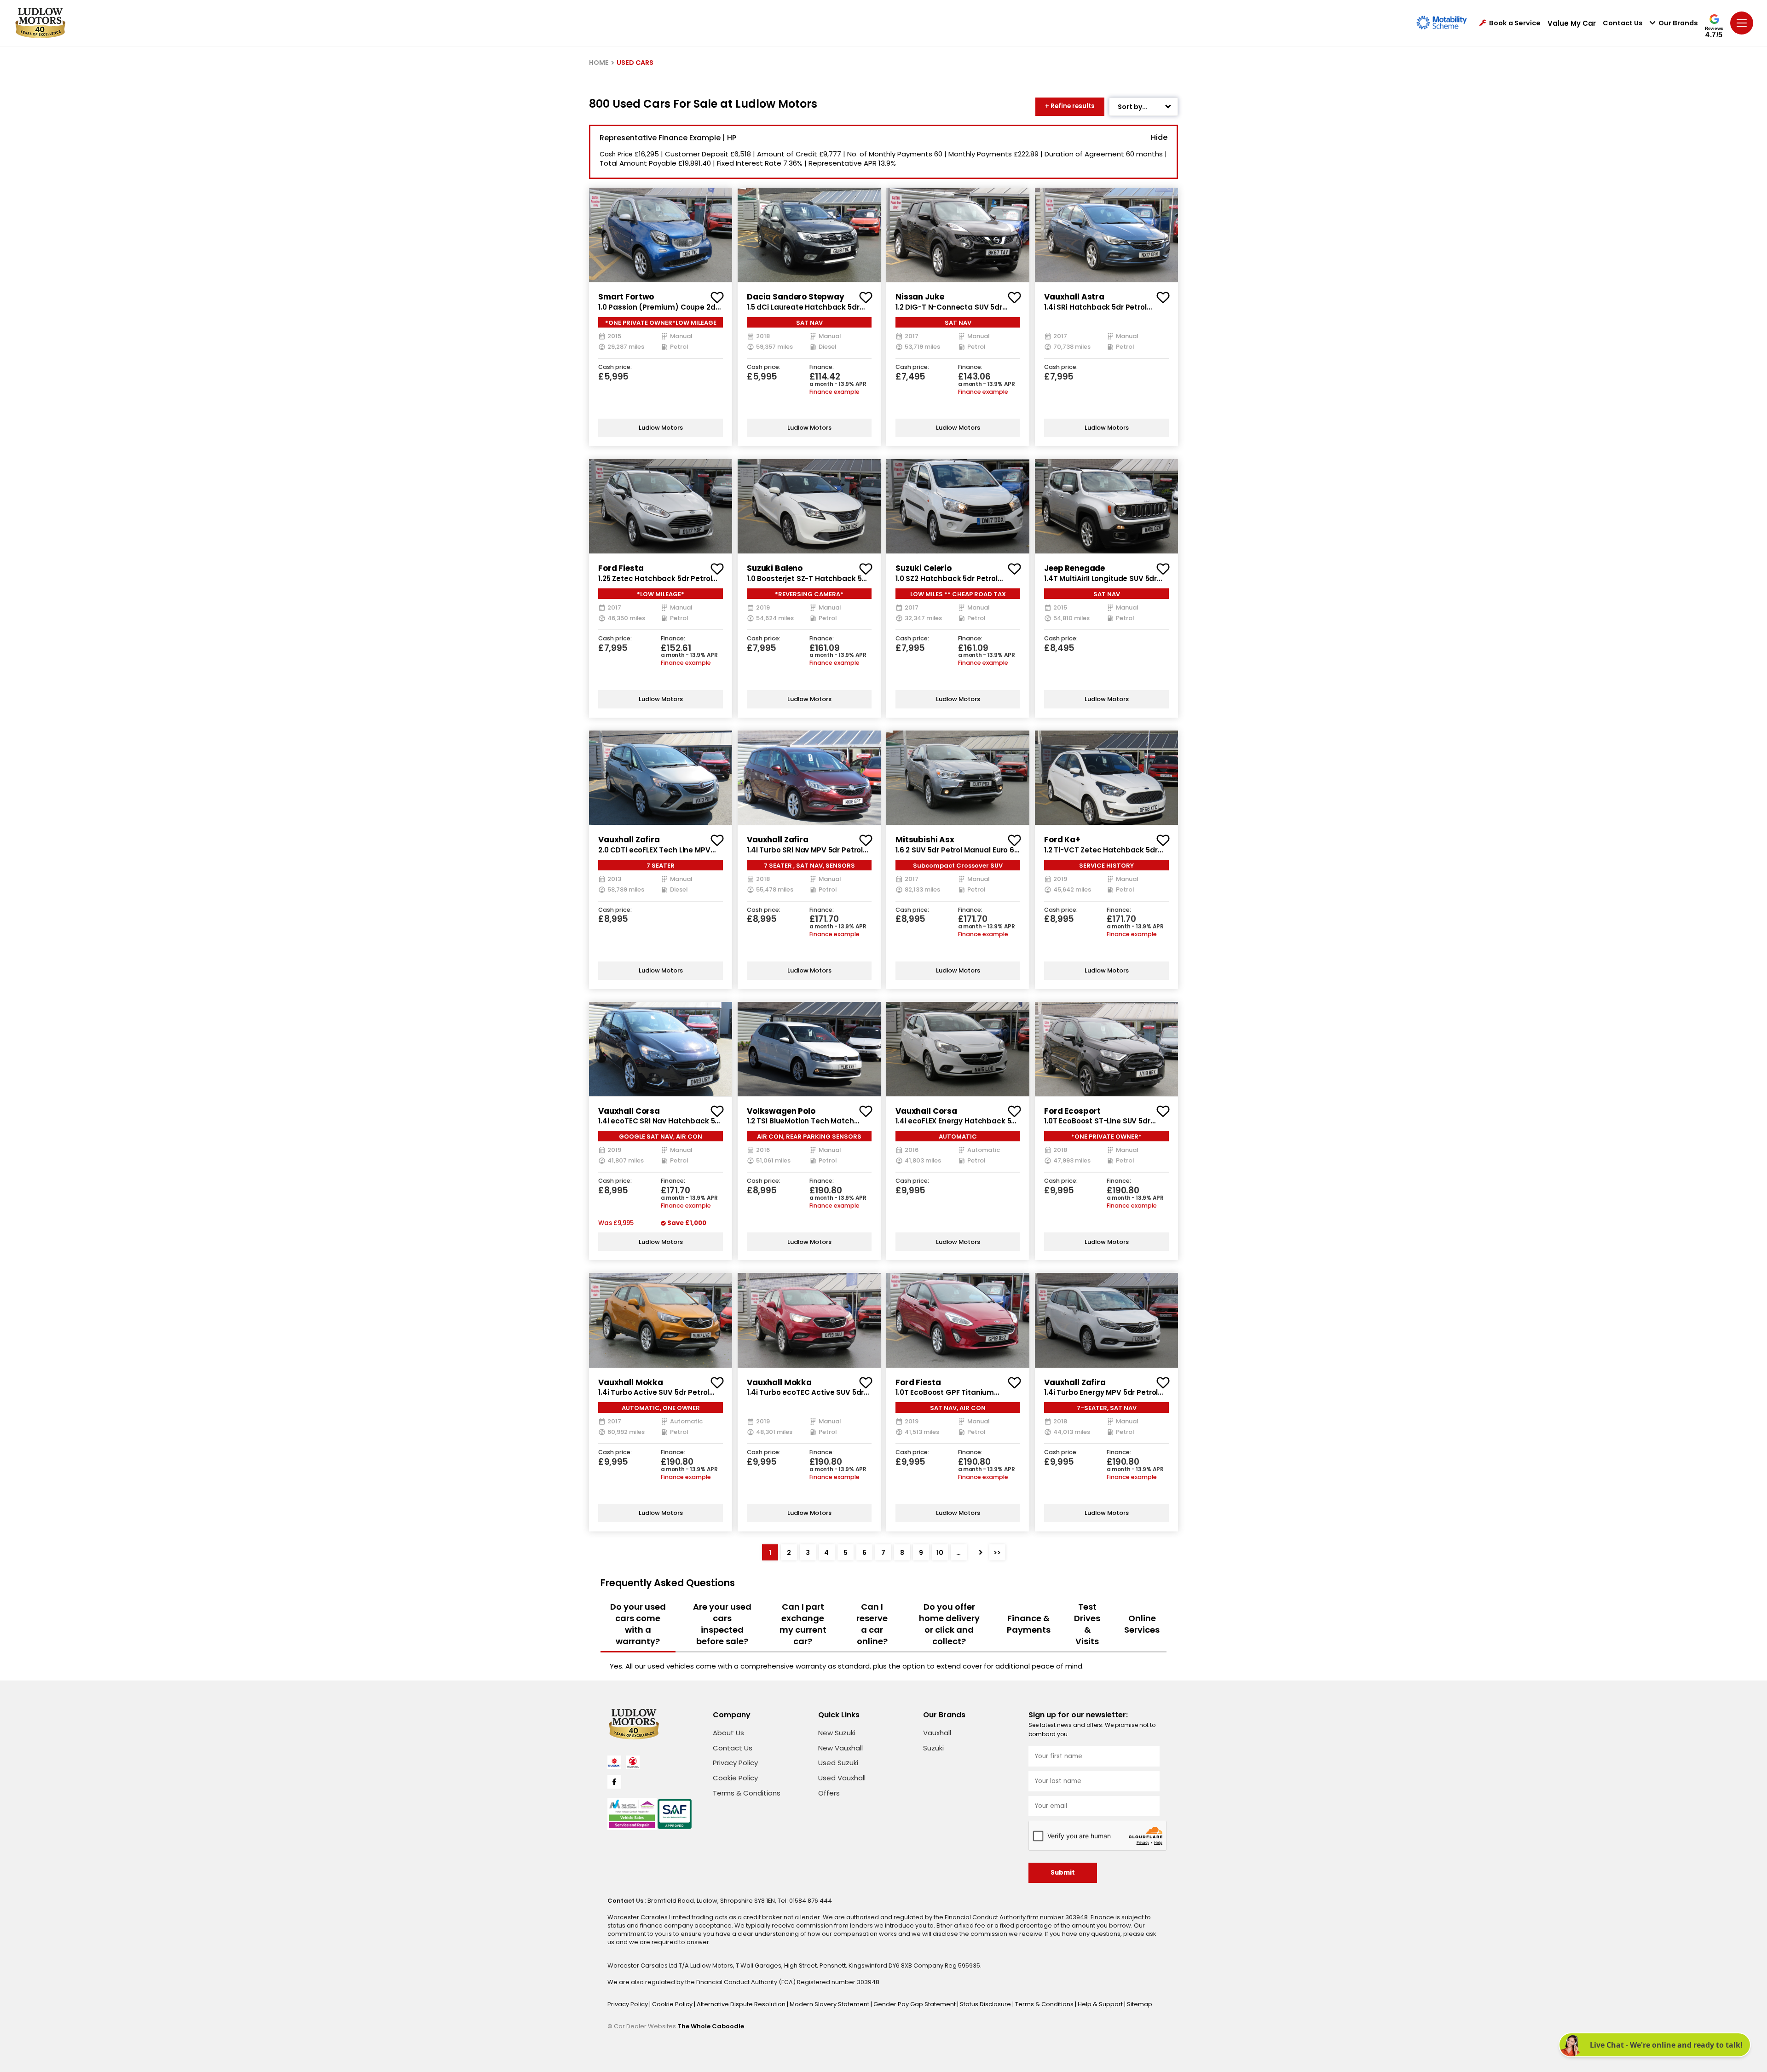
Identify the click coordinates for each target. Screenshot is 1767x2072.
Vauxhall (937, 1733)
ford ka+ (1062, 840)
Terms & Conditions (747, 1793)
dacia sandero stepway (796, 297)
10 (940, 1553)
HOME (599, 63)
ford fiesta (621, 568)
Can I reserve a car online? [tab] (872, 1624)
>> (997, 1553)
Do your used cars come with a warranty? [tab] (638, 1624)
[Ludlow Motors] (40, 23)
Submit (1063, 1873)
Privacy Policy (735, 1763)
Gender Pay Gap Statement (915, 2004)
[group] (661, 235)
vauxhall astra (1074, 297)
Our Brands (1678, 23)
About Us (728, 1733)
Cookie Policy (735, 1778)
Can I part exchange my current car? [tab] (803, 1624)
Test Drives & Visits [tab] (1087, 1624)
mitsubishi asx (925, 840)
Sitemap (1140, 2004)
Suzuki (933, 1748)
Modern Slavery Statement (830, 2004)
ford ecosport (1072, 1111)
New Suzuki (837, 1733)
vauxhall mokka (631, 1382)
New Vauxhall (840, 1748)
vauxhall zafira (629, 840)
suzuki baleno (775, 568)
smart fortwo (626, 297)
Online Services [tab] (1142, 1624)
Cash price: (615, 367)
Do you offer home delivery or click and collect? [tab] (949, 1624)
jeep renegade (1074, 568)
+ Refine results (1070, 106)
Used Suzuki (838, 1763)
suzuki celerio (924, 568)
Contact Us (1623, 23)
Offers (829, 1793)
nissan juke (920, 297)
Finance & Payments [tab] (1029, 1624)
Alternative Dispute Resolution (742, 2004)
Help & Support (1101, 2004)
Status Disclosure (986, 2004)
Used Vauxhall (842, 1778)
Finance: (822, 367)
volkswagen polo (781, 1111)
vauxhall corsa (629, 1111)
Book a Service (1515, 23)
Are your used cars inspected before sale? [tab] (722, 1624)
